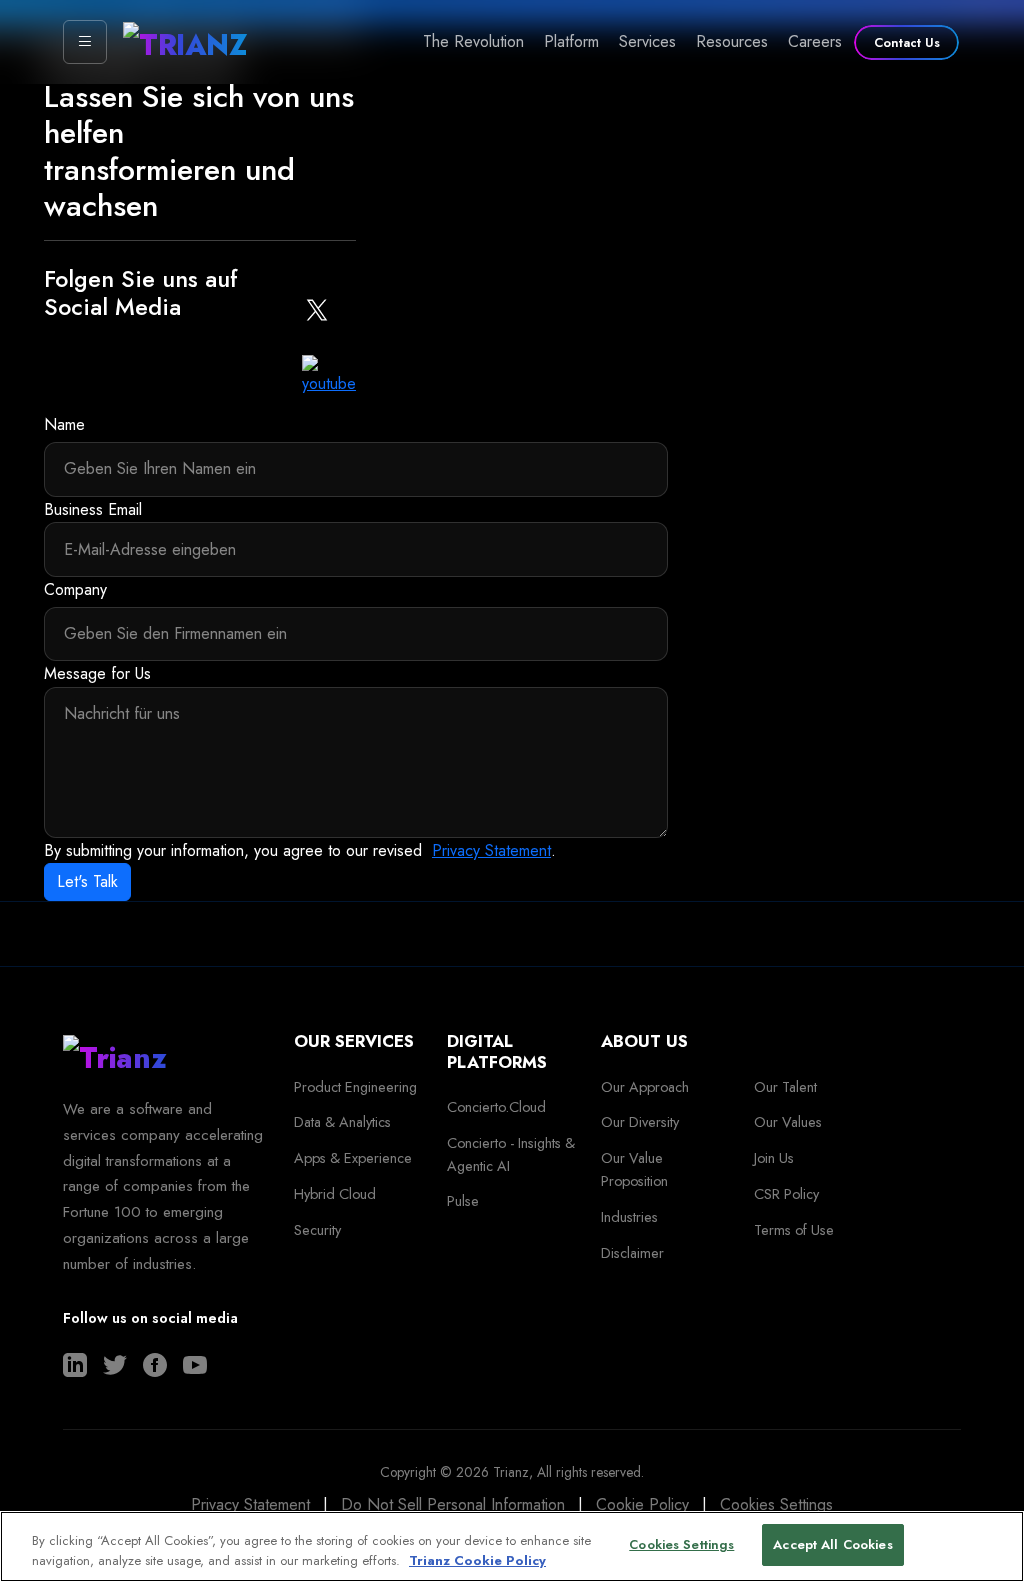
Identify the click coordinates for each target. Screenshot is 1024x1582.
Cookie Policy (642, 1504)
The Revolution (473, 41)
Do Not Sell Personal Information (453, 1504)
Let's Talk (87, 881)
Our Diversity (640, 1122)
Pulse (463, 1201)
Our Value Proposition (634, 1169)
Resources (732, 41)
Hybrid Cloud (335, 1194)
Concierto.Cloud (496, 1107)
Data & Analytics (342, 1122)
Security (317, 1230)
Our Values (788, 1122)
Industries (629, 1217)
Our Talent (785, 1087)
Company (75, 589)
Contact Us (907, 42)
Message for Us (97, 673)
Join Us (774, 1158)
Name (64, 424)
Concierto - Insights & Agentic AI (511, 1154)
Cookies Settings (776, 1504)
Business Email (93, 509)
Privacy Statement (491, 850)
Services (647, 41)
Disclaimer (632, 1253)
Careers (815, 41)
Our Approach (645, 1087)
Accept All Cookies (832, 1544)
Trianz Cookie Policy (477, 1560)
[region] (512, 1546)
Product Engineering (355, 1087)
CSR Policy (786, 1194)
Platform (571, 41)
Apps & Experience (353, 1158)
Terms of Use (794, 1230)
